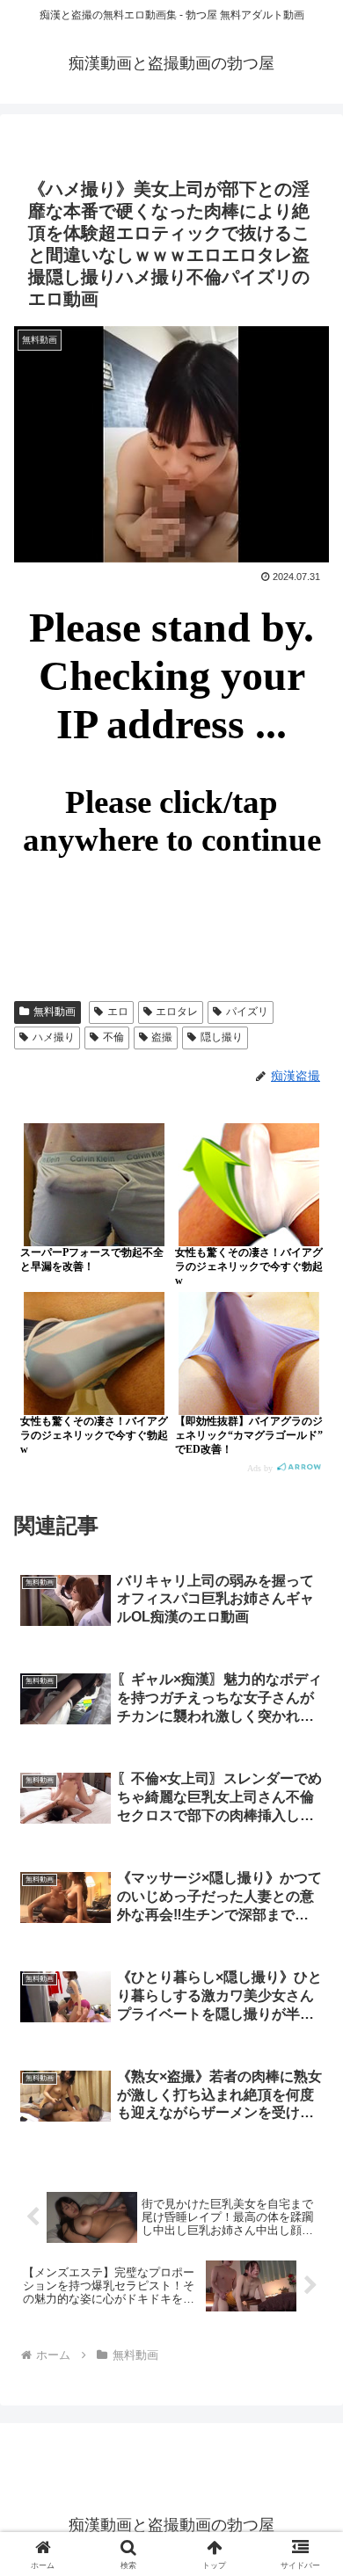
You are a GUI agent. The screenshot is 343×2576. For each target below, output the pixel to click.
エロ (118, 1012)
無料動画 (55, 1012)
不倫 (113, 1037)
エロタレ (177, 1012)
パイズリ (247, 1012)
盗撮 (162, 1037)
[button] (308, 2249)
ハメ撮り (54, 1037)
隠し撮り (222, 1037)
